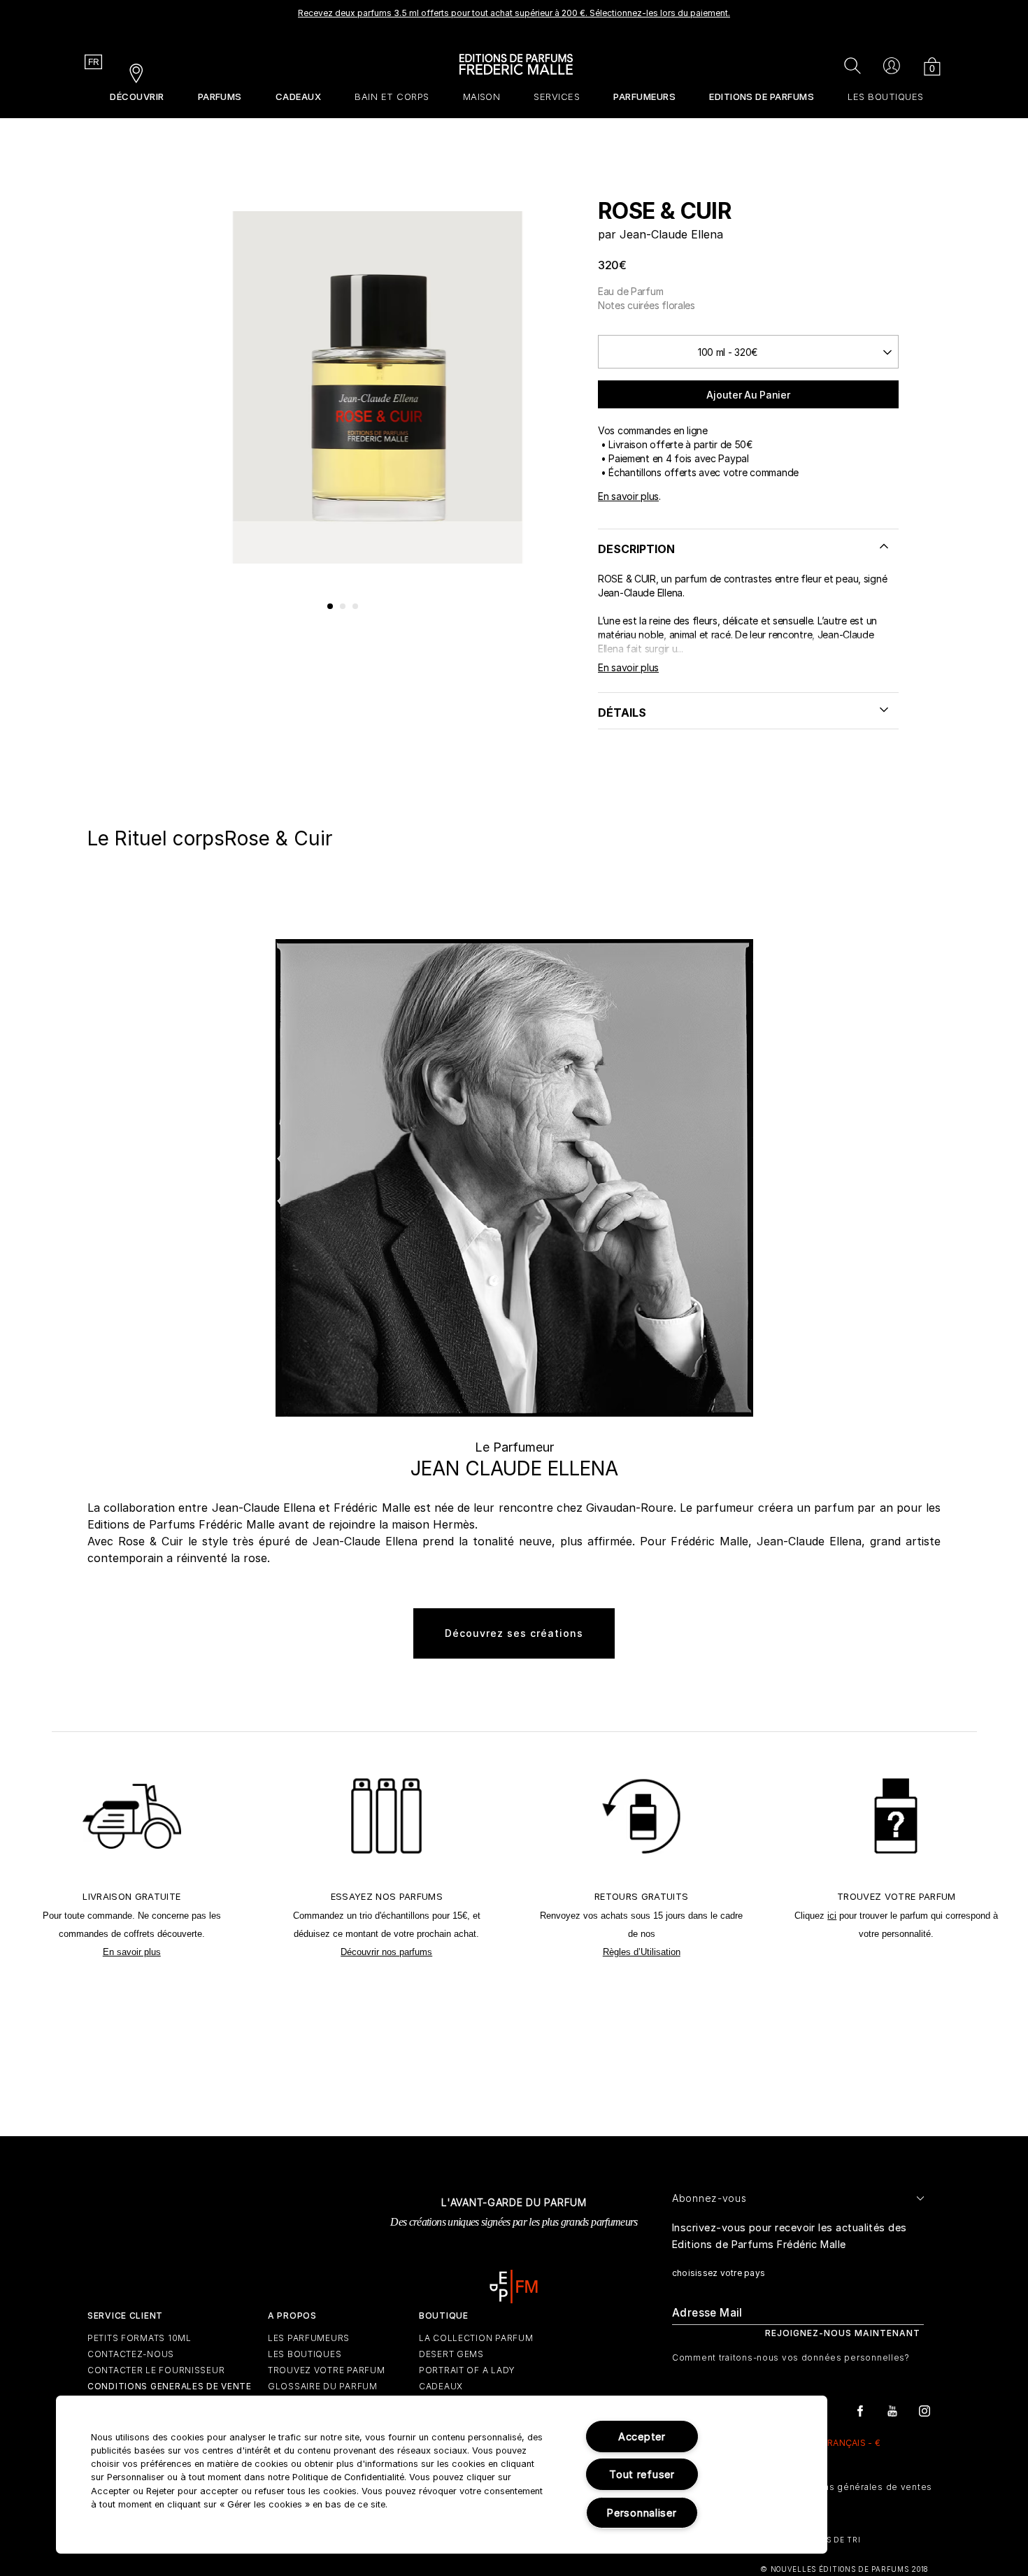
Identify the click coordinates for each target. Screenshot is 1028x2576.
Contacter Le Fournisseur (156, 2370)
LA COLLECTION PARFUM (476, 2338)
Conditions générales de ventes (858, 2487)
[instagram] (925, 2410)
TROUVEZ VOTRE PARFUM (326, 2370)
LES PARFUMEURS (309, 2338)
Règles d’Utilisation (642, 1952)
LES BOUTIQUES (305, 2354)
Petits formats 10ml (140, 2338)
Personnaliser (642, 2513)
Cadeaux (441, 2386)
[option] (514, 17)
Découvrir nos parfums (386, 1952)
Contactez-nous (131, 2354)
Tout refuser (642, 2474)
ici (832, 1916)
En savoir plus (628, 496)
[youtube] (892, 2410)
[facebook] (860, 2410)
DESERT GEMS (451, 2354)
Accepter (642, 2437)
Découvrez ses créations (514, 1633)
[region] (442, 2475)
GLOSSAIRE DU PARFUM (323, 2386)
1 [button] (331, 607)
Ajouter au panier (748, 395)
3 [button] (356, 607)
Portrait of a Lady (467, 2370)
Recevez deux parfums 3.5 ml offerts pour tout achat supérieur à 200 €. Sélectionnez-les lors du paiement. (514, 13)
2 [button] (343, 607)
